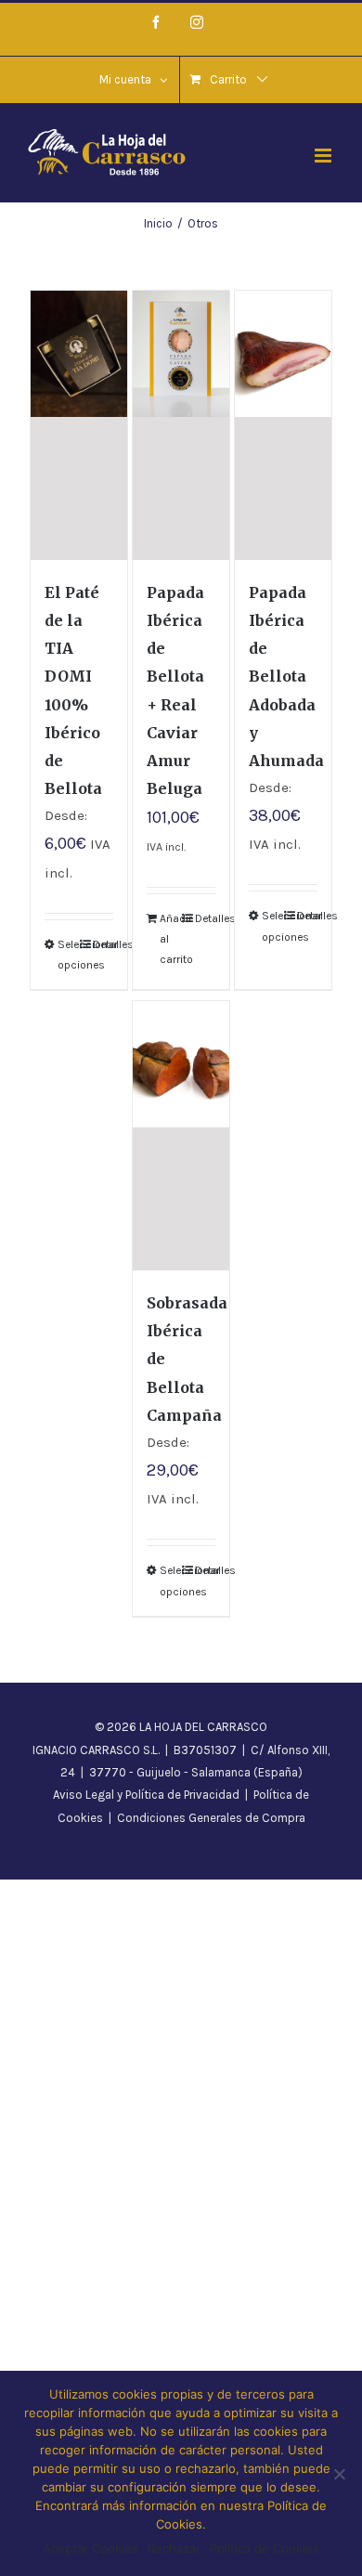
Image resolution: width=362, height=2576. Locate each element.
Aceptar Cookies (90, 2548)
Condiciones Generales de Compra (211, 1818)
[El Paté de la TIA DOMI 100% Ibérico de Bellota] (79, 425)
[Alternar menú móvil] (324, 156)
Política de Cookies (265, 2548)
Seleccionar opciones (68, 955)
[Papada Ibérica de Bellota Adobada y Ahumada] (284, 425)
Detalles (103, 944)
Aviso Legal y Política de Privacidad (146, 1795)
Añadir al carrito (170, 939)
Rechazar (174, 2548)
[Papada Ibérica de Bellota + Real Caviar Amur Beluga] (181, 425)
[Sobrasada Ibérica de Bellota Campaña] (181, 1136)
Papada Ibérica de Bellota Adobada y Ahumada (286, 676)
